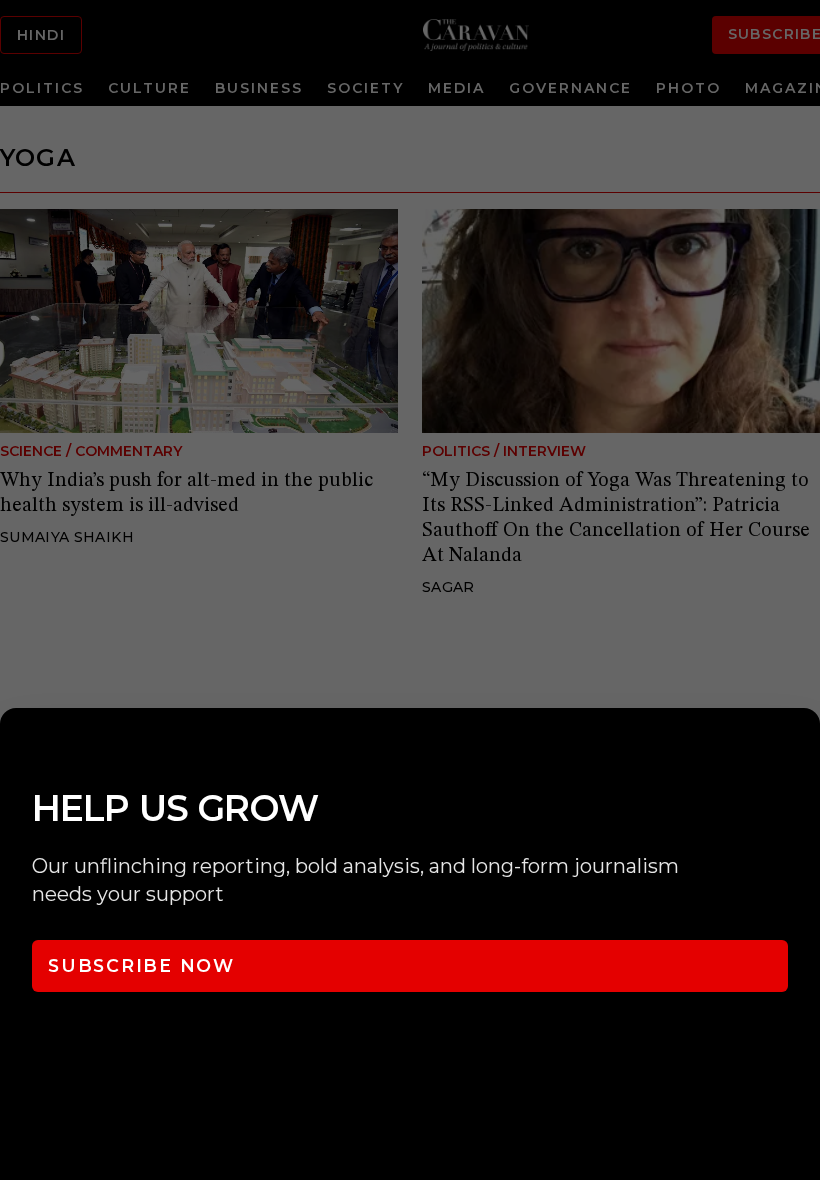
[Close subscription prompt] (800, 750)
